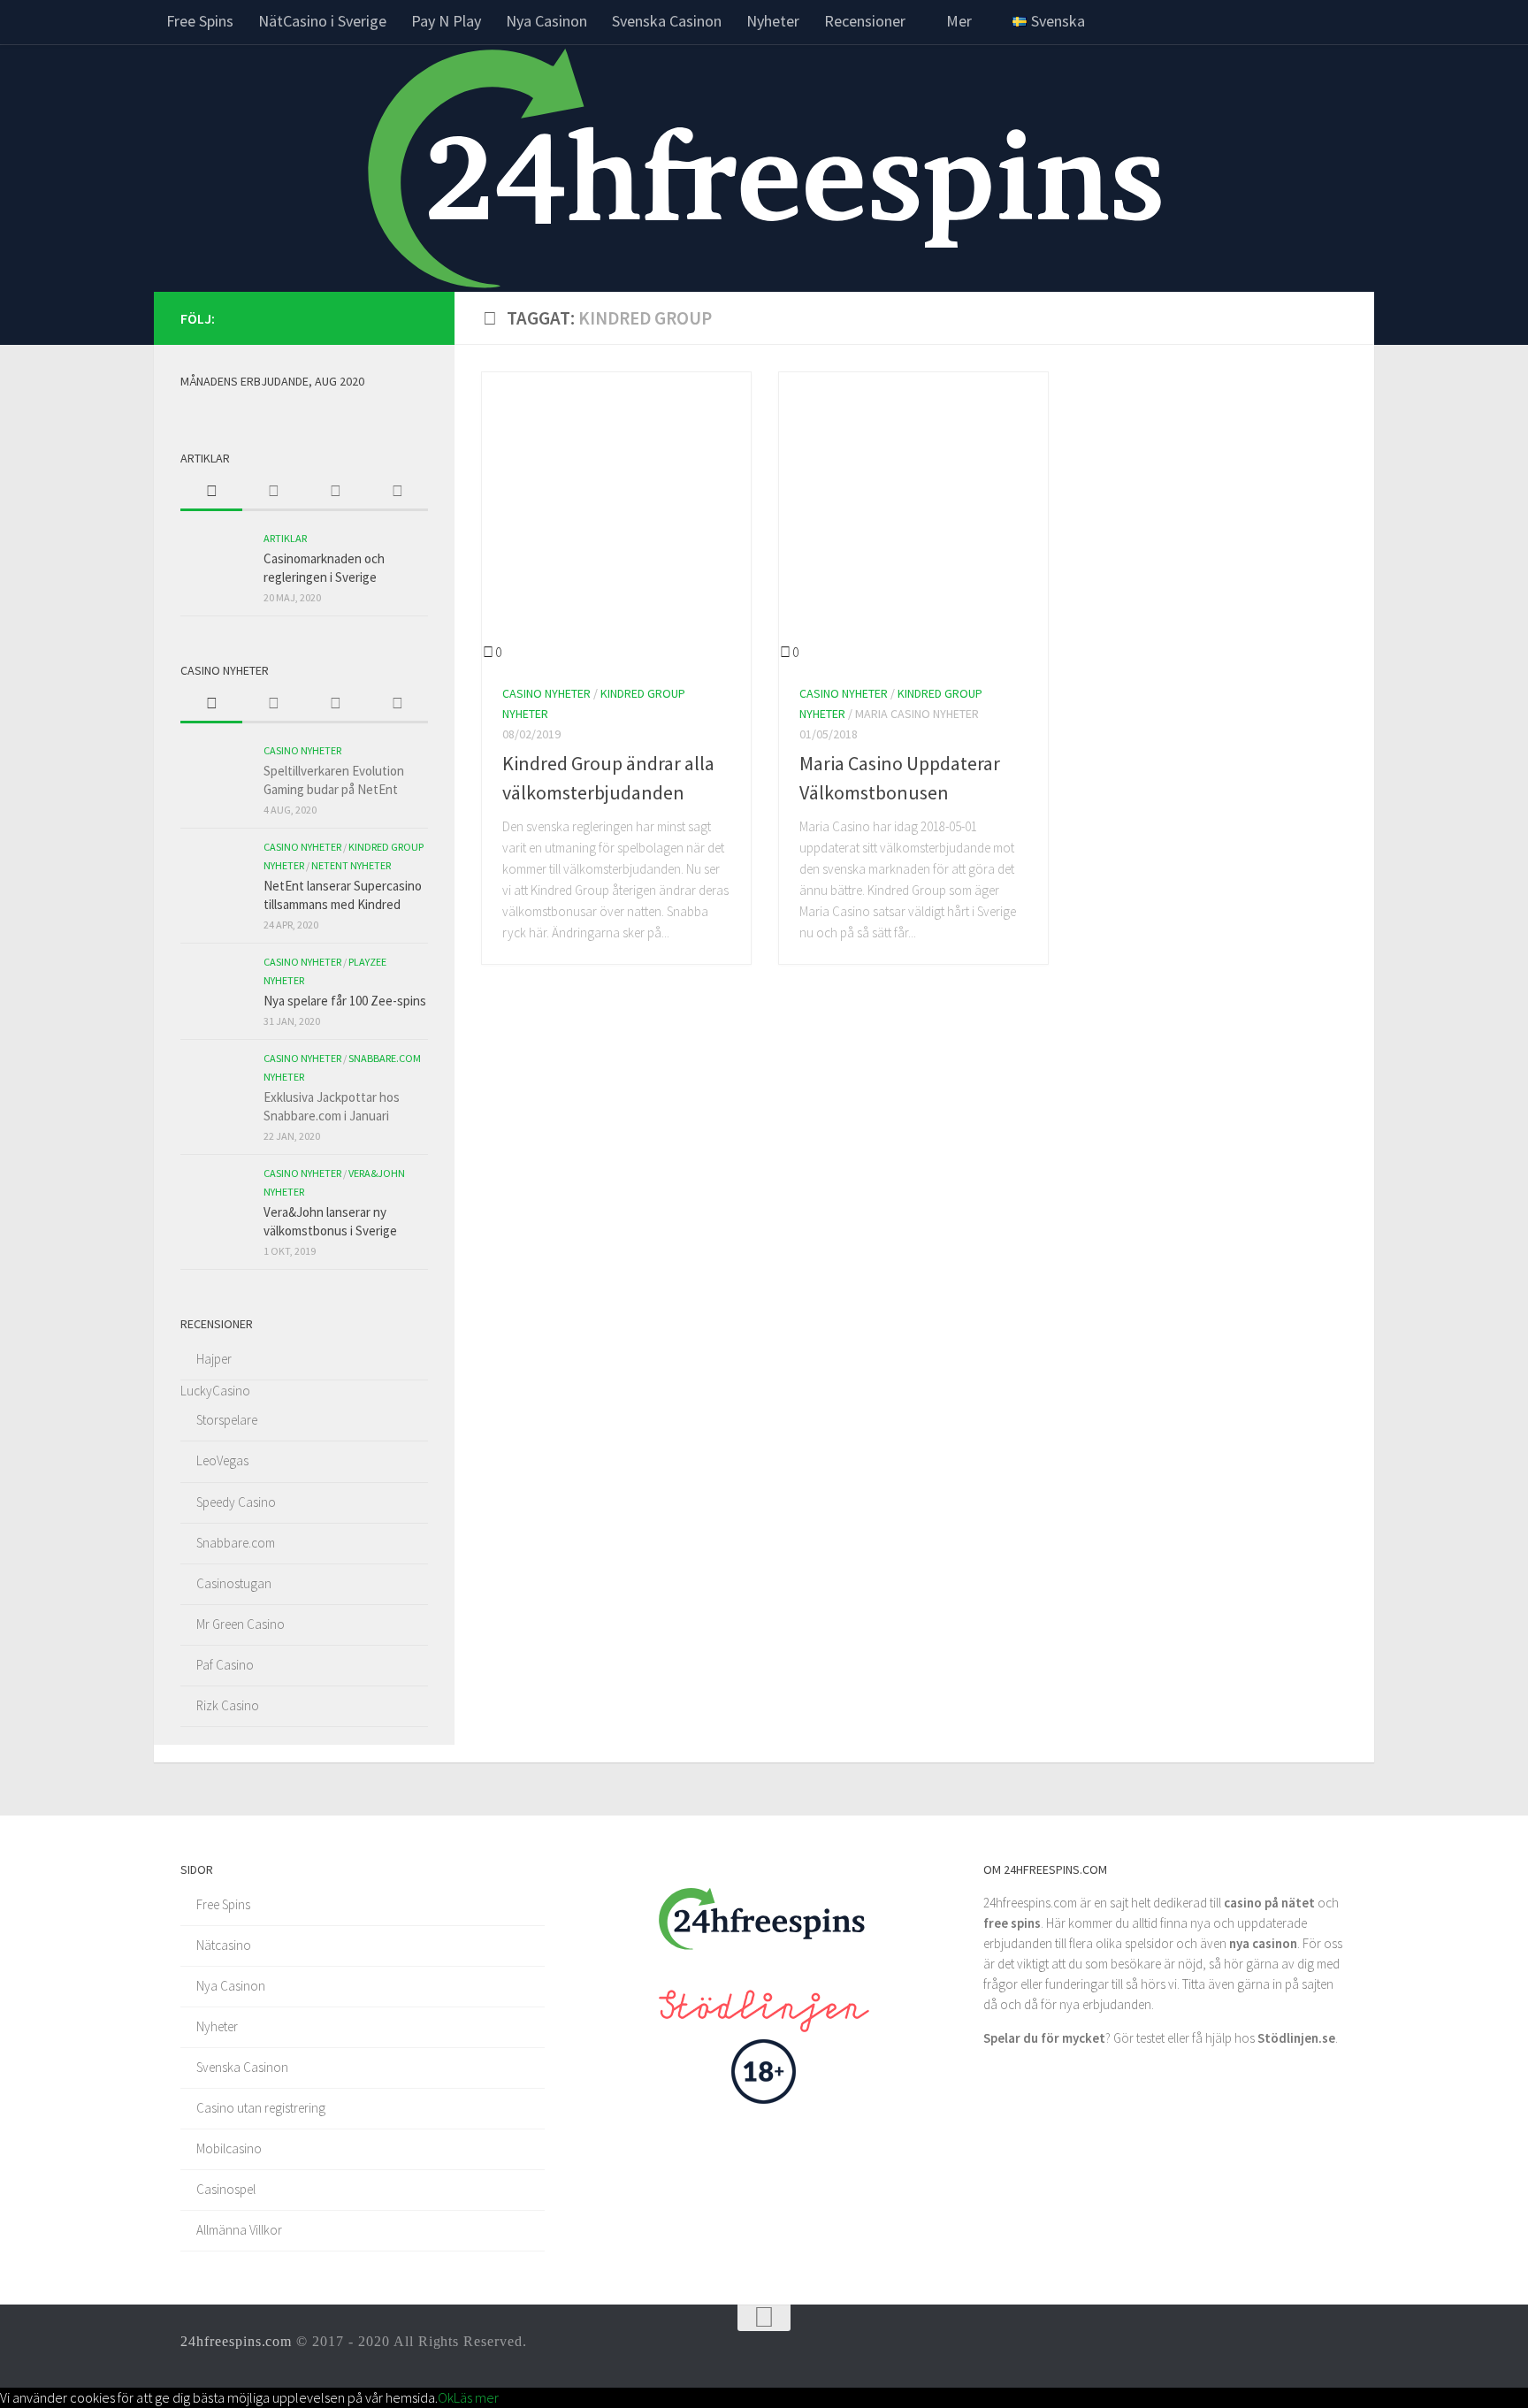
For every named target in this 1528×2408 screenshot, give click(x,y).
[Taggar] (397, 493)
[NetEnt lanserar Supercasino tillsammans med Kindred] (216, 873)
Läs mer (476, 2397)
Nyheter (773, 21)
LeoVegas (222, 1460)
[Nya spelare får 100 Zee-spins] (216, 988)
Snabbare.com (236, 1543)
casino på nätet (1269, 1903)
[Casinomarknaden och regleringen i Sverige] (216, 564)
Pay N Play (446, 21)
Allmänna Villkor (239, 2230)
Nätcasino (224, 1945)
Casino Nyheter (546, 693)
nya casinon (1263, 1943)
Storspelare (227, 1420)
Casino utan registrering (261, 2108)
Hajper (214, 1359)
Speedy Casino (236, 1502)
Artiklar (285, 538)
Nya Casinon (546, 21)
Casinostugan (234, 1583)
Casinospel (226, 2189)
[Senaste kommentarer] (335, 493)
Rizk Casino (228, 1705)
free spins (1012, 1923)
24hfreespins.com (236, 2341)
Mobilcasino (229, 2148)
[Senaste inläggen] (211, 493)
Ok (446, 2397)
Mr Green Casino (241, 1624)
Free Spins (200, 21)
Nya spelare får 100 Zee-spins (345, 1001)
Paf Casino (225, 1665)
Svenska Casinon (667, 21)
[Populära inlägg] (273, 493)
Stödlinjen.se (1296, 2038)
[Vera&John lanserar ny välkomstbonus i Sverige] (216, 1199)
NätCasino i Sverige (322, 21)
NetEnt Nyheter (351, 865)
